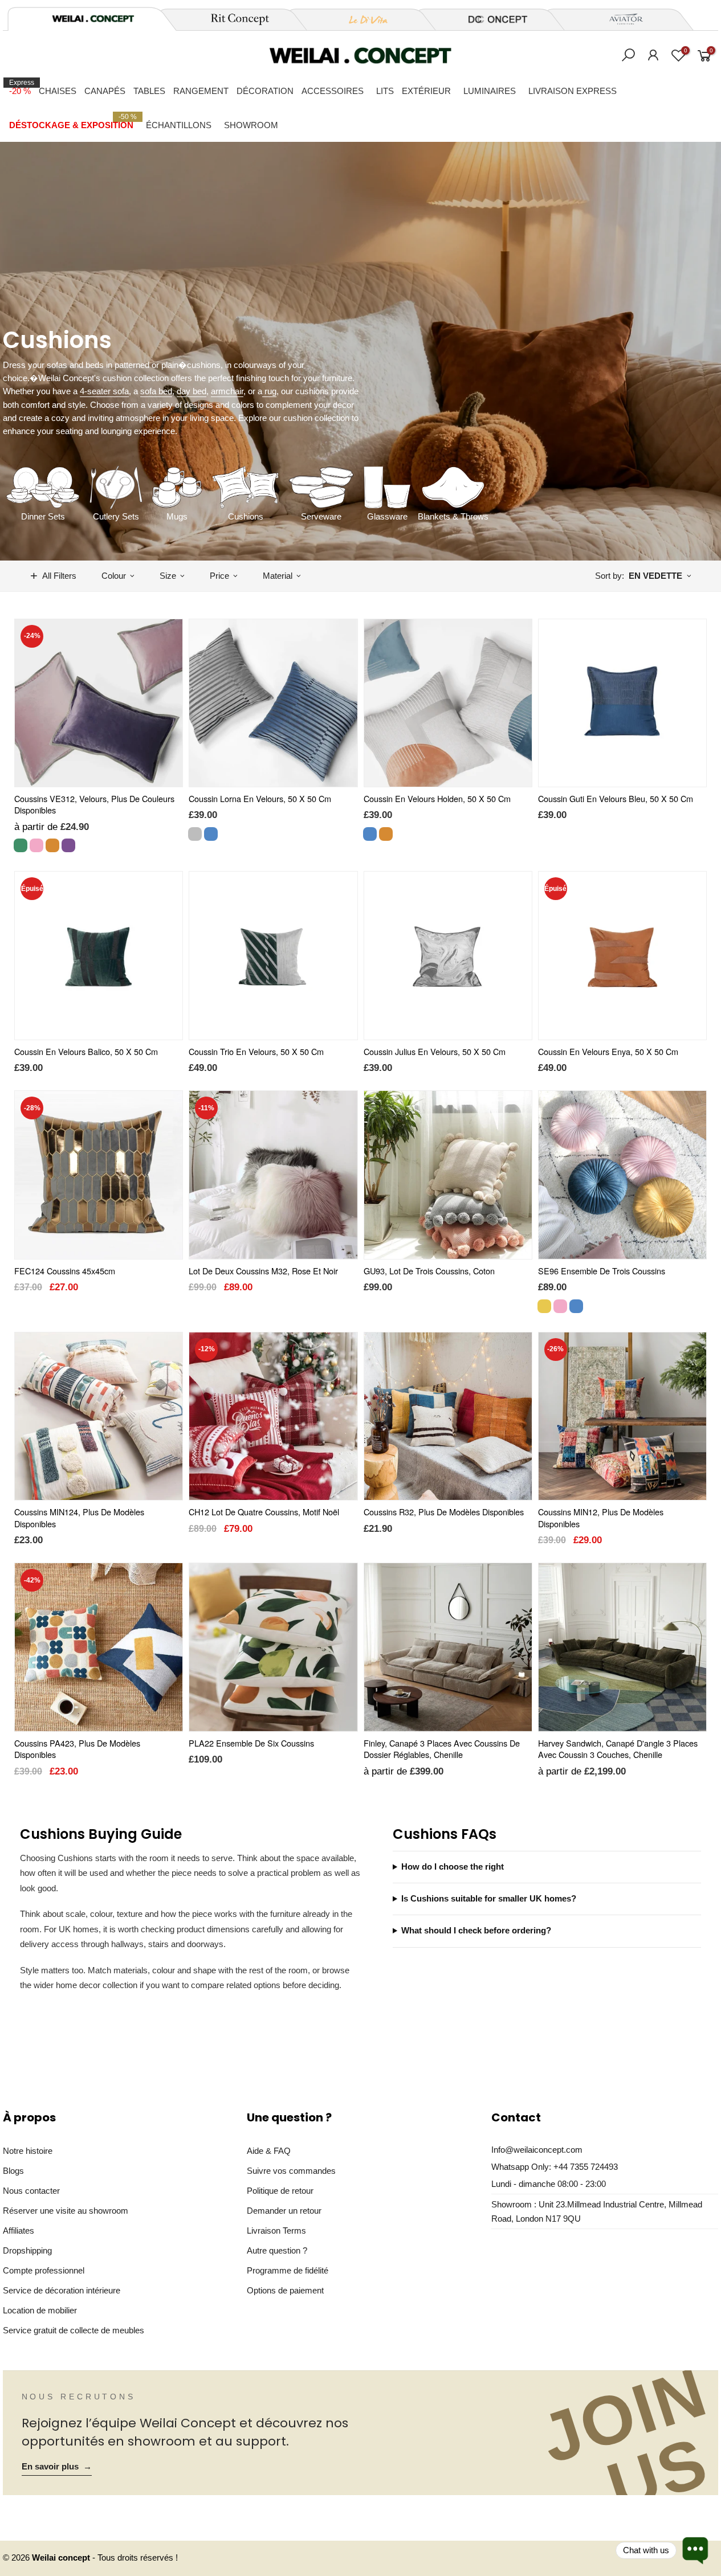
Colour (114, 576)
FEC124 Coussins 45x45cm (65, 1271)
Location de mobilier (40, 2310)
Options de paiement (285, 2290)
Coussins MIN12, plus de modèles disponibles (601, 1518)
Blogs (13, 2171)
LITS (385, 91)
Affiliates (19, 2231)
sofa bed (156, 391)
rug (269, 391)
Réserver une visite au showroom (66, 2211)
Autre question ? (277, 2250)
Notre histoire (28, 2151)
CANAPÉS (105, 91)
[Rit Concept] (233, 19)
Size (168, 576)
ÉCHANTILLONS (179, 125)
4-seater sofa (104, 391)
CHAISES (58, 91)
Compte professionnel (44, 2270)
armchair (227, 391)
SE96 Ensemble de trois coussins (602, 1271)
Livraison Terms (276, 2231)
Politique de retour (280, 2191)
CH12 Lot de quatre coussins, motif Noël (264, 1512)
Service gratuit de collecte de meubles (74, 2330)
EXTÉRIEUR (426, 91)
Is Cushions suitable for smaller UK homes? (489, 1899)
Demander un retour (284, 2211)
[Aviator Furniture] (620, 19)
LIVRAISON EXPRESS (573, 91)
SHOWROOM (251, 125)
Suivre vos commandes (291, 2171)
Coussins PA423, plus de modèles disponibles (77, 1749)
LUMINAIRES (490, 91)
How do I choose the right (453, 1867)
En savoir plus (57, 2467)
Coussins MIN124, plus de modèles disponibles (79, 1518)
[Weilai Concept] (93, 19)
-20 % (22, 87)
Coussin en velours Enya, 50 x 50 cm (608, 1051)
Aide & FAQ (269, 2151)
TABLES (149, 91)
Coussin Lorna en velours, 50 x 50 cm (260, 798)
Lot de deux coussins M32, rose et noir (263, 1271)
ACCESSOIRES (333, 91)
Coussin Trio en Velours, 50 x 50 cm (256, 1051)
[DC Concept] (491, 19)
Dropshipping (27, 2250)
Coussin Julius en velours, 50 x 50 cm (435, 1051)
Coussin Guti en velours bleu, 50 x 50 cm (616, 798)
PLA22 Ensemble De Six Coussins (251, 1743)
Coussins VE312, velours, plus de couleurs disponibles (94, 804)
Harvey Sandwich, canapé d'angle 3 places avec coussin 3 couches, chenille (618, 1749)
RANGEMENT (201, 91)
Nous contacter (31, 2191)
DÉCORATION (265, 91)
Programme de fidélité (288, 2270)
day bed (192, 391)
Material (278, 576)
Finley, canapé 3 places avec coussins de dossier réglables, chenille (442, 1749)
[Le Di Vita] (362, 19)
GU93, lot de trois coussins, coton (429, 1271)
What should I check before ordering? (476, 1931)
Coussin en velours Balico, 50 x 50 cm (86, 1051)
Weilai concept (62, 2558)
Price (219, 576)
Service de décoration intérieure (62, 2290)
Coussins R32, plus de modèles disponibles (444, 1512)
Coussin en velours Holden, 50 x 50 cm (437, 798)
